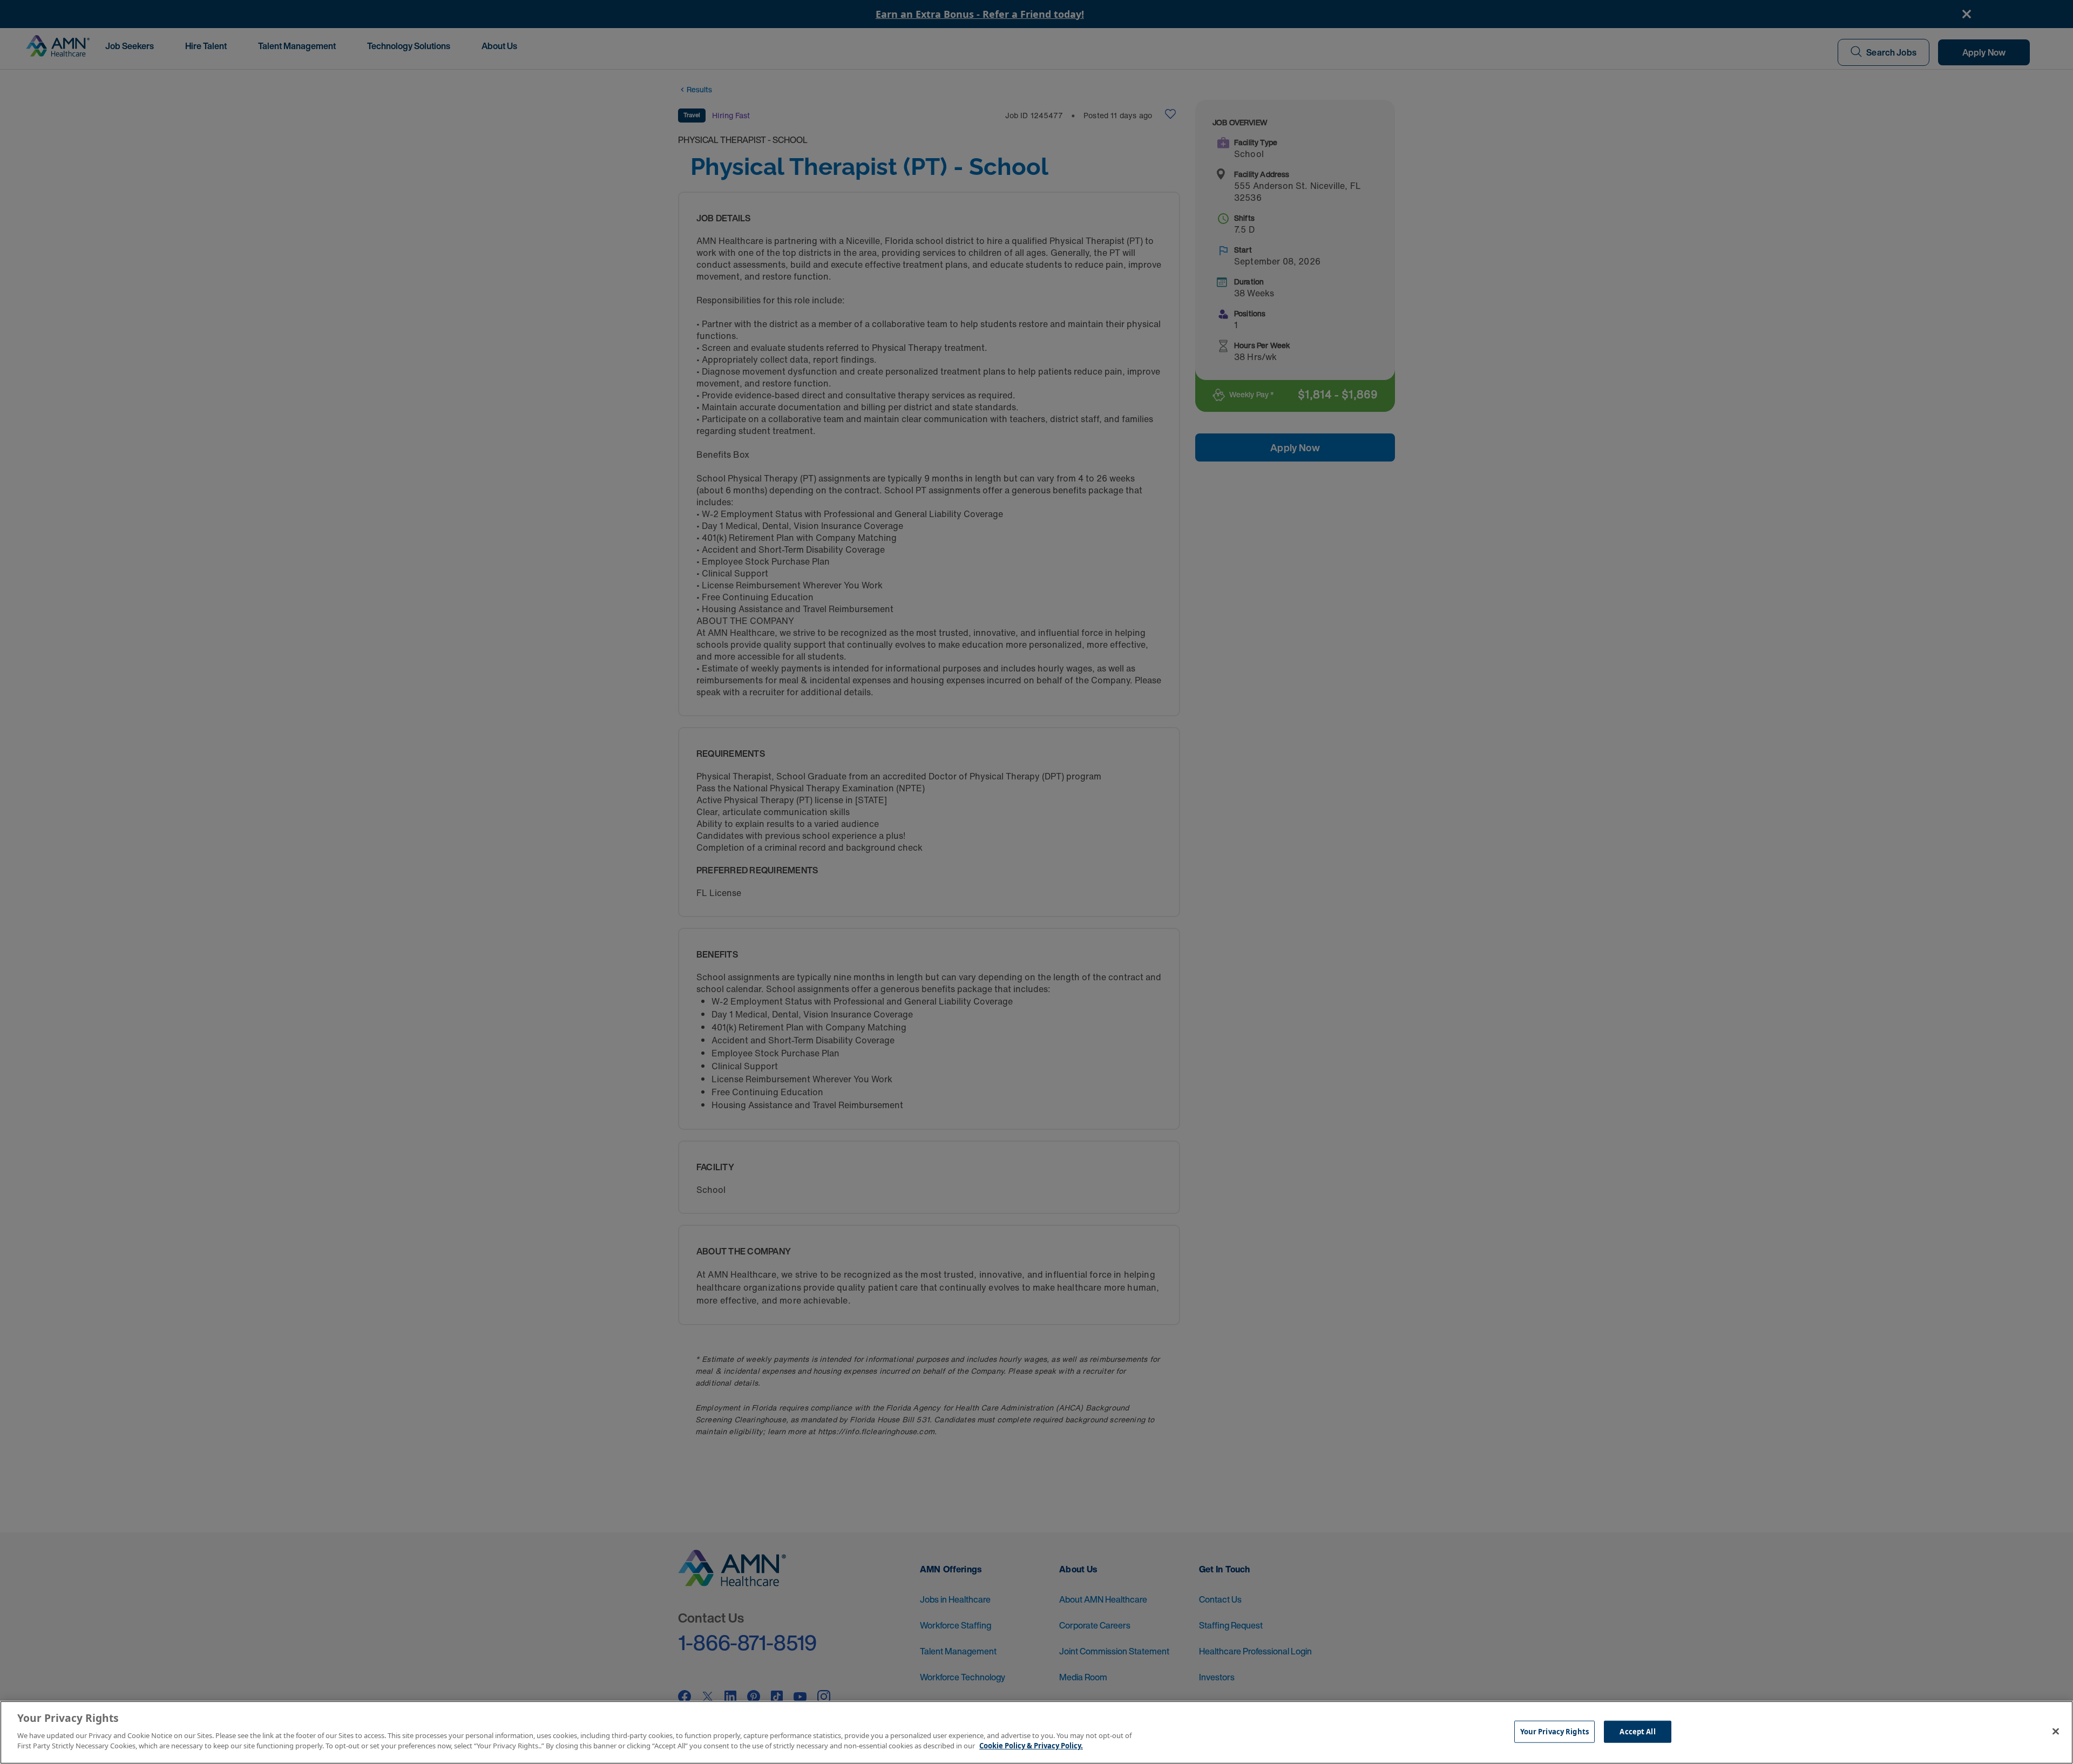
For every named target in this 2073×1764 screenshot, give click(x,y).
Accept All (1637, 1731)
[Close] (2056, 1731)
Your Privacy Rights (1554, 1731)
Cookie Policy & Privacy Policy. (1031, 1746)
